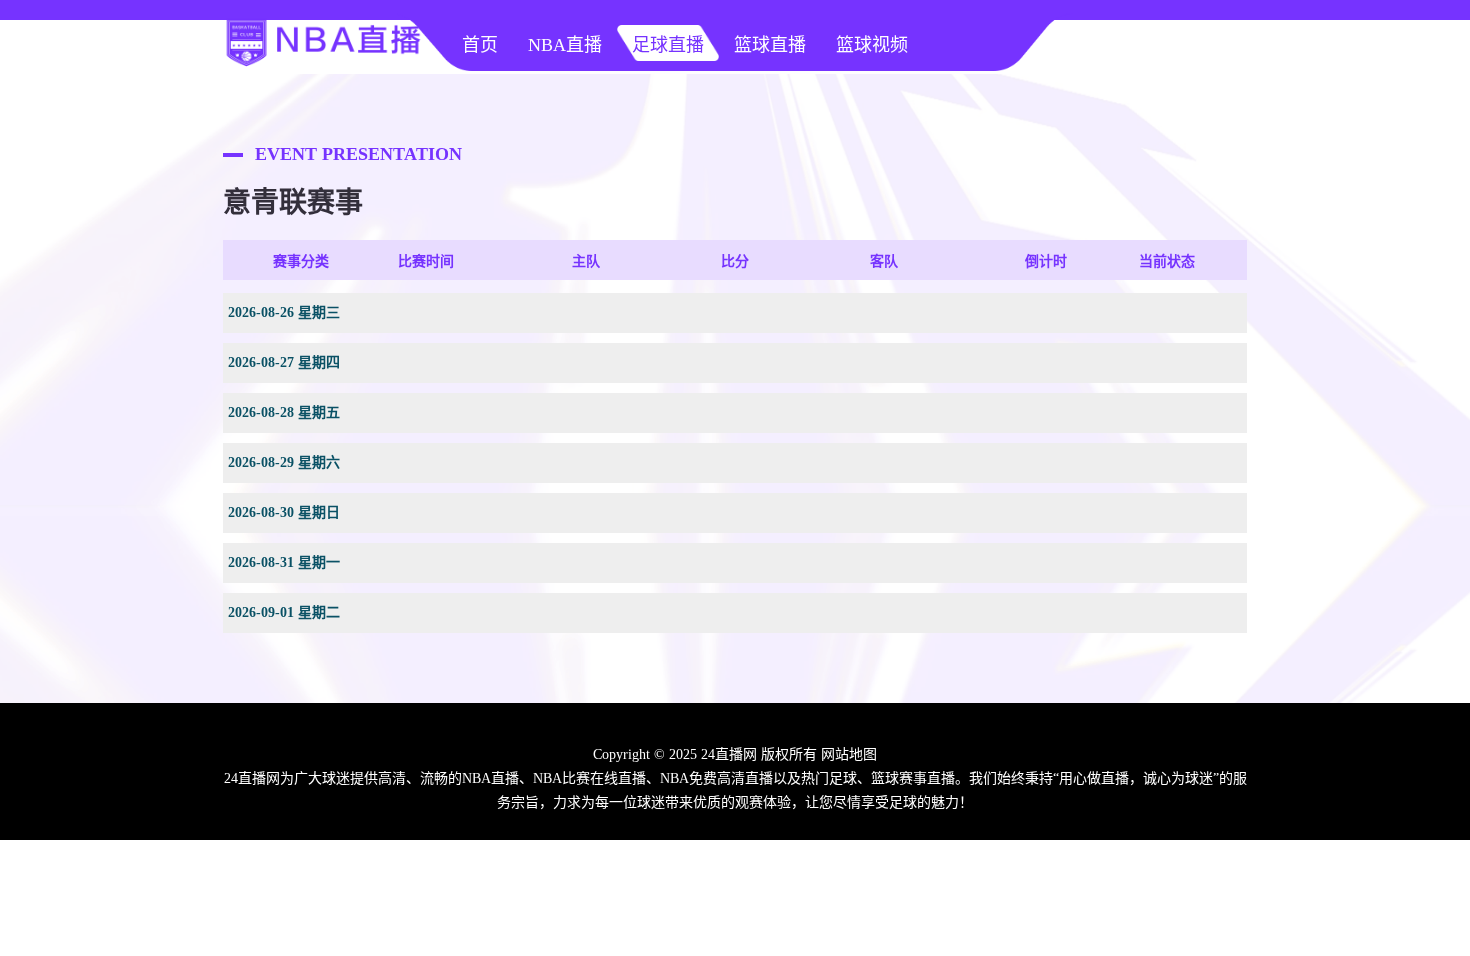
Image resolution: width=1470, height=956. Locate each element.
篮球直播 (770, 45)
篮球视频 (872, 45)
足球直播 (668, 45)
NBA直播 (565, 45)
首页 (480, 45)
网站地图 (849, 754)
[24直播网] (323, 66)
